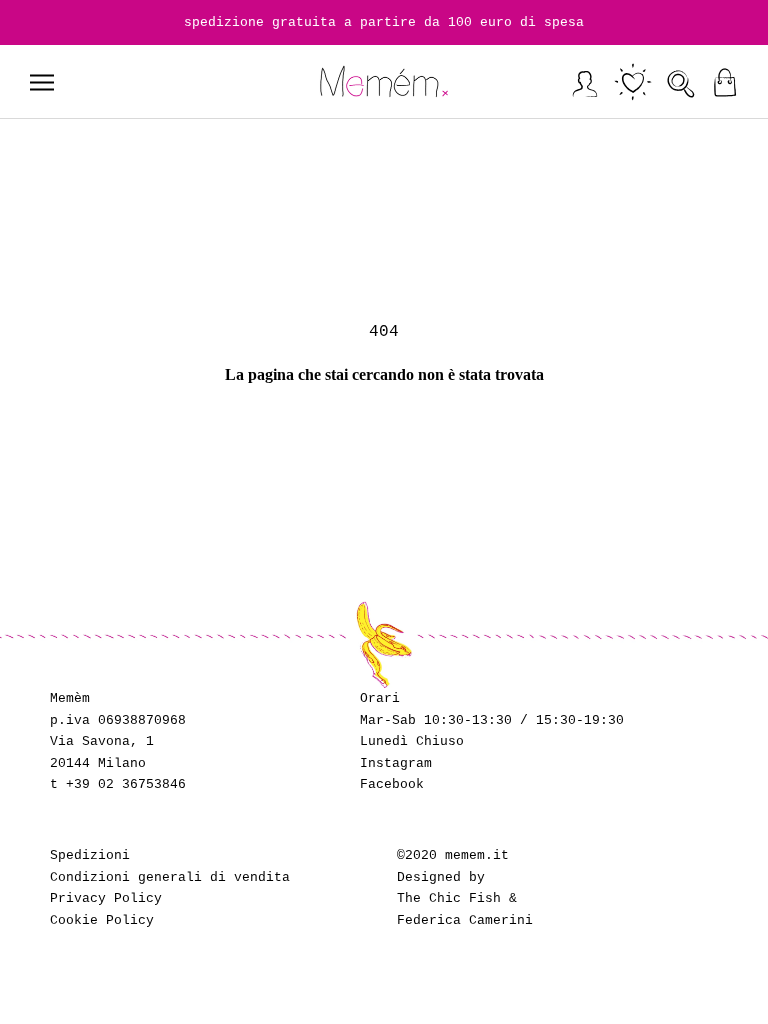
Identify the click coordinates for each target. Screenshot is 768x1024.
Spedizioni (90, 855)
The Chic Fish (449, 898)
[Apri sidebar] (42, 83)
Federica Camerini (465, 920)
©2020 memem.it (453, 855)
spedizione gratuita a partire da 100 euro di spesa (384, 22)
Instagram (396, 763)
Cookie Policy (102, 920)
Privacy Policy (106, 898)
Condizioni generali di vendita (170, 877)
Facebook (392, 784)
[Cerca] (681, 82)
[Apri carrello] (724, 82)
